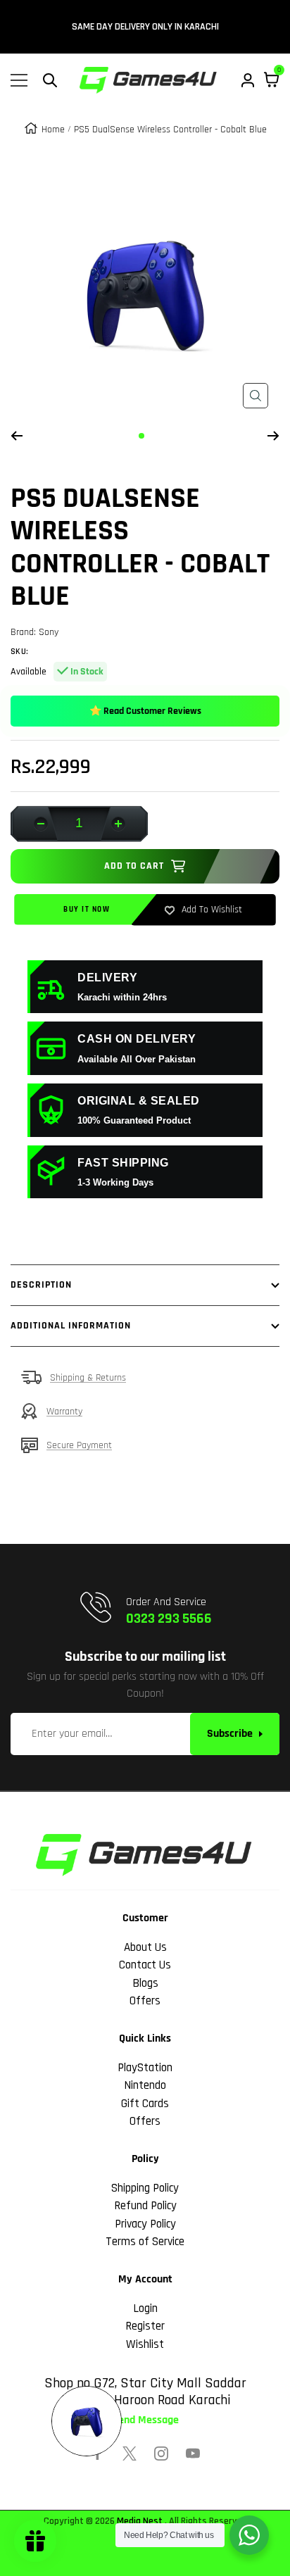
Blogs (145, 1983)
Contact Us (145, 1965)
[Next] (273, 436)
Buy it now (87, 910)
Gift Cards (145, 2104)
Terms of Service (145, 2242)
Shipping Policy (145, 2188)
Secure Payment (79, 1445)
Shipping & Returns (88, 1378)
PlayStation (145, 2068)
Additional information (71, 1326)
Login (145, 2308)
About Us (145, 1947)
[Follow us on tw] (130, 2454)
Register (145, 2326)
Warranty (64, 1412)
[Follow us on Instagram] (161, 2454)
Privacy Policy (145, 2224)
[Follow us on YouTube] (193, 2454)
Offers (145, 2001)
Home (53, 130)
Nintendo (145, 2085)
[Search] (50, 80)
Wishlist (145, 2344)
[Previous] (17, 436)
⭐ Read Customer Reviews (145, 711)
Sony (49, 632)
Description (41, 1285)
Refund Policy (145, 2206)
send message (145, 2420)
